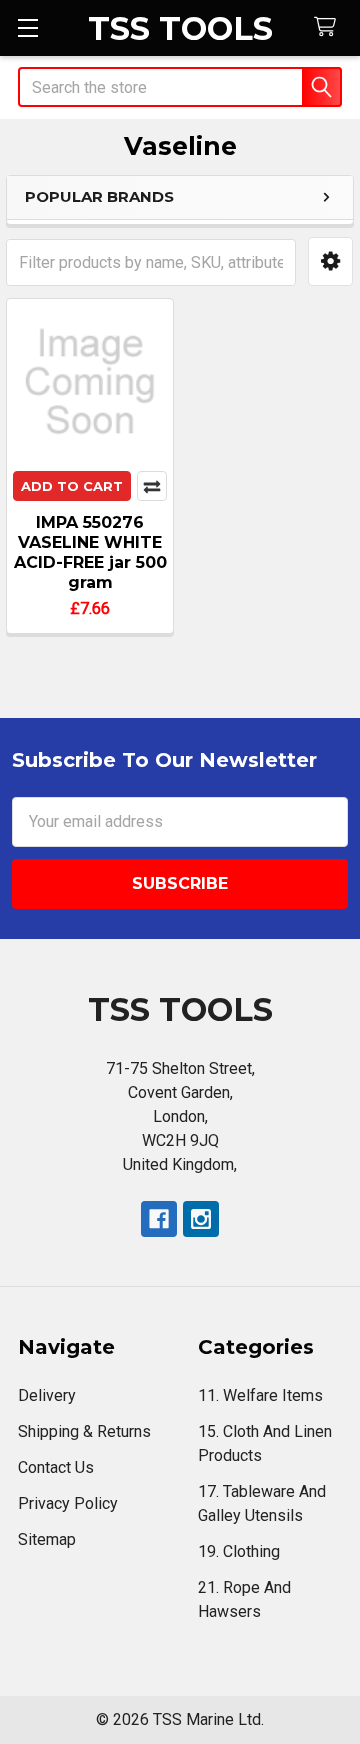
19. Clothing (239, 1551)
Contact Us (56, 1467)
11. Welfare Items (260, 1395)
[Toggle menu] (27, 27)
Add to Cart (72, 486)
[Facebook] (159, 1219)
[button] (330, 261)
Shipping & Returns (84, 1431)
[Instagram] (201, 1219)
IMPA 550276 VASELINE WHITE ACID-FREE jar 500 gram (90, 552)
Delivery (47, 1395)
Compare (152, 486)
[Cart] (329, 27)
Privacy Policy (68, 1503)
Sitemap (47, 1539)
